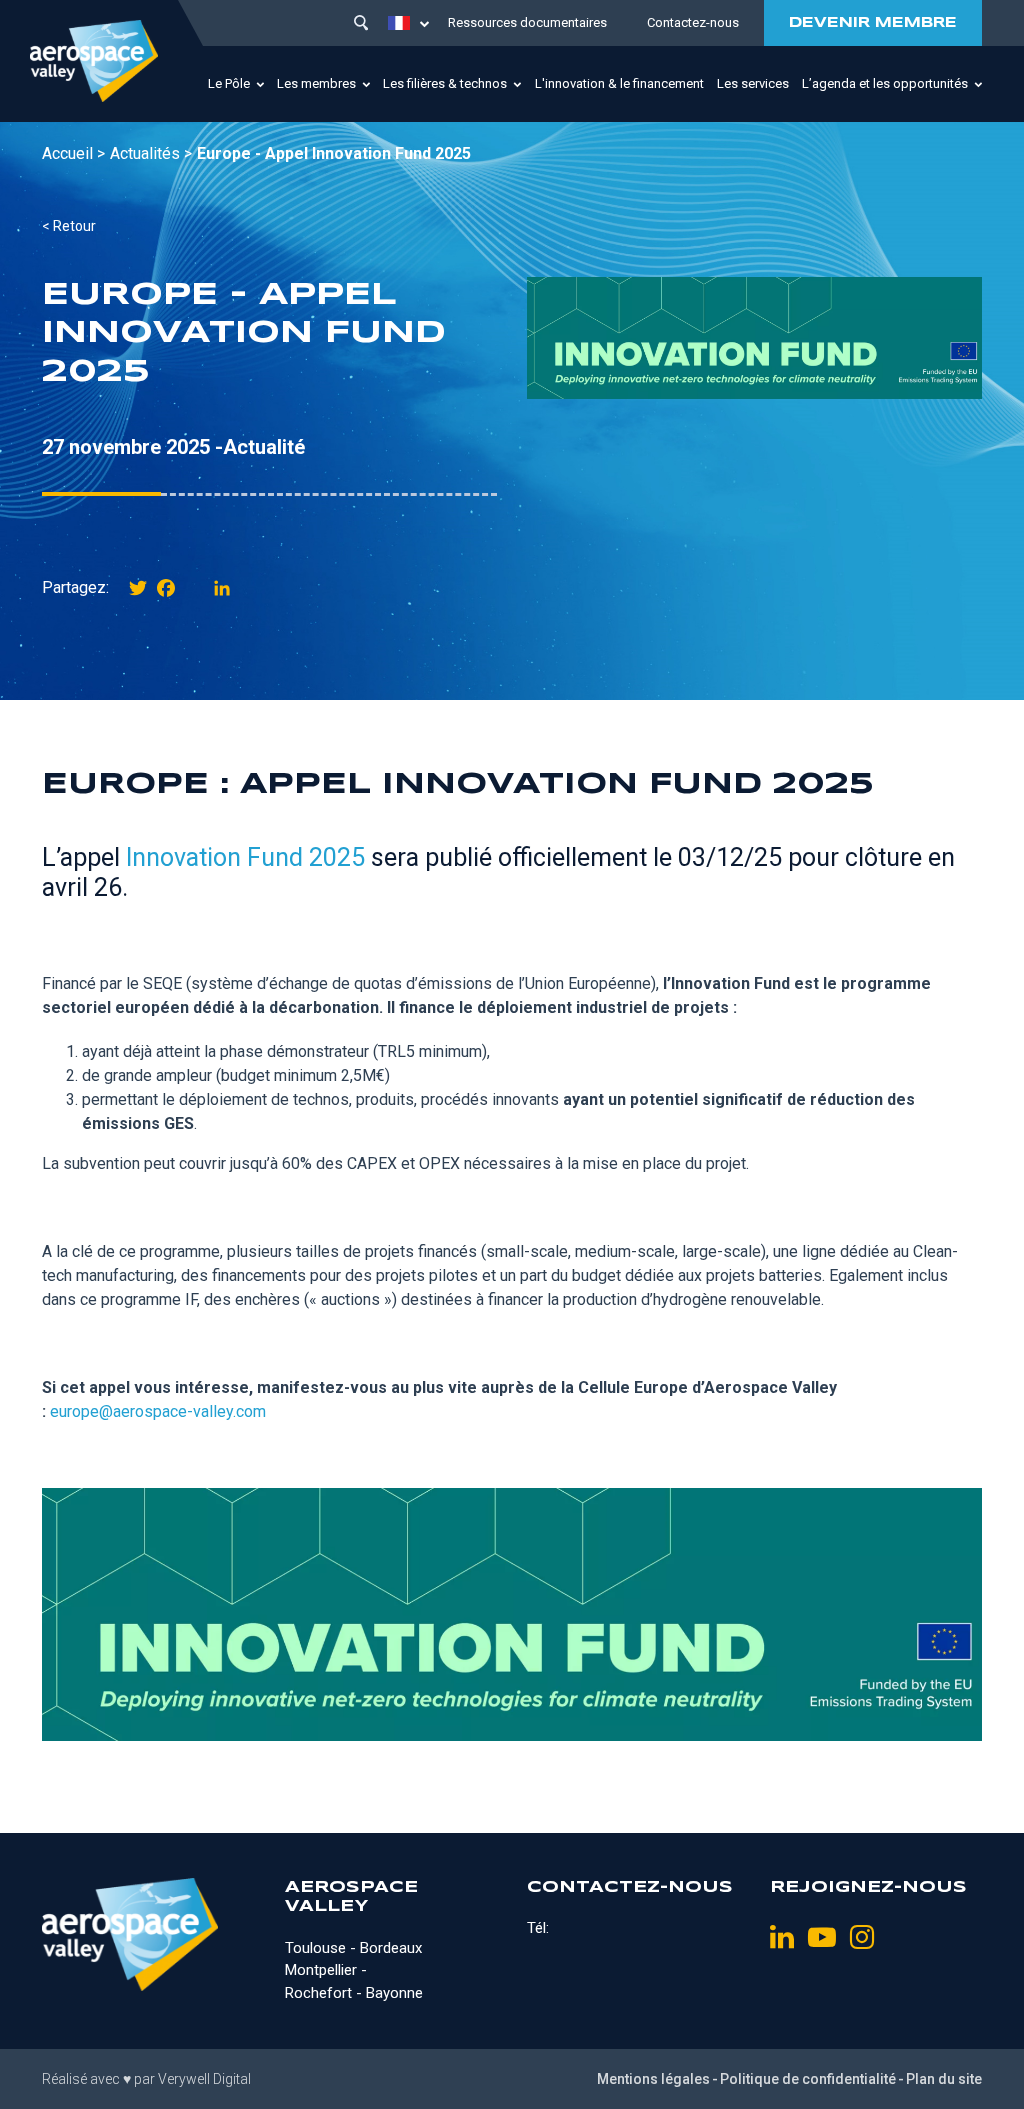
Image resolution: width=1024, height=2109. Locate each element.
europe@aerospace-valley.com (158, 1411)
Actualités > (151, 153)
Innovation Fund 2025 (245, 857)
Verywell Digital (204, 2079)
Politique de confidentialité (808, 2079)
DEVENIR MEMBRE (873, 23)
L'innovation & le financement (619, 83)
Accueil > (73, 153)
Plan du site (944, 2079)
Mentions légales (653, 2079)
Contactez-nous (693, 22)
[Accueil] (94, 61)
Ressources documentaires (527, 22)
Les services (753, 83)
